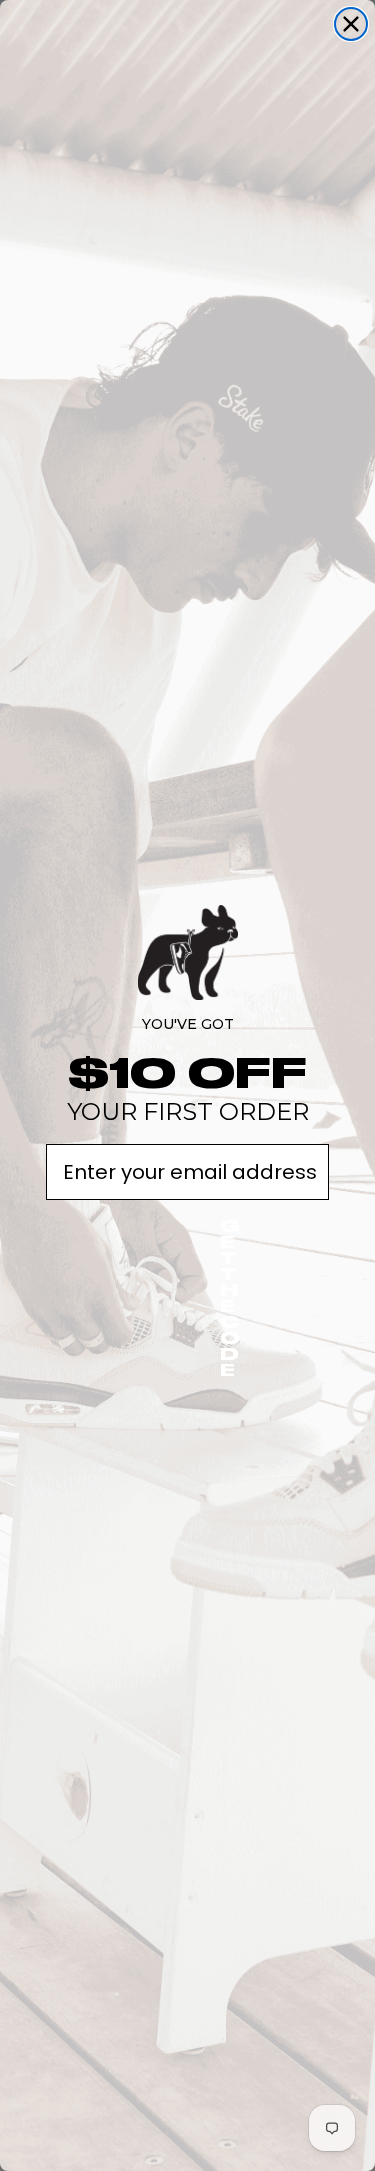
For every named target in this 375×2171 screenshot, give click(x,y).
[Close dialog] (351, 24)
